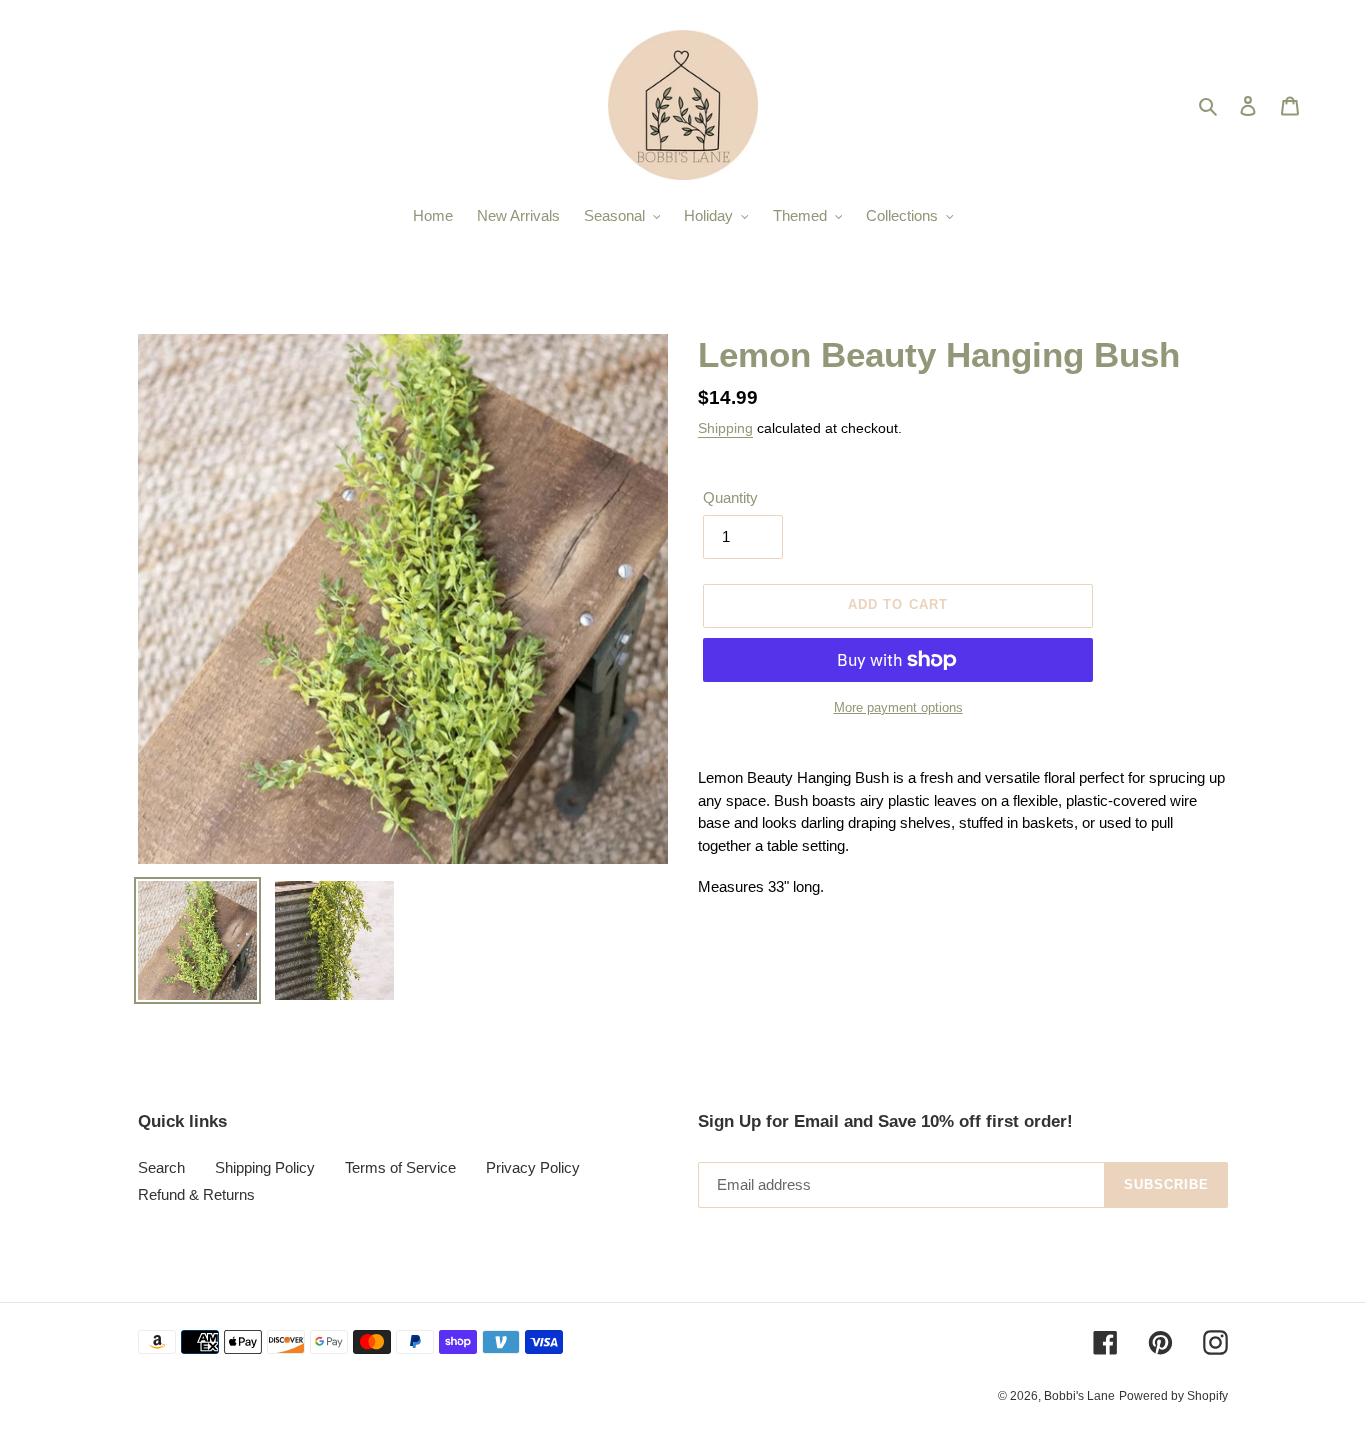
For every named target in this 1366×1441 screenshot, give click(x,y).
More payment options (898, 707)
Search (161, 1167)
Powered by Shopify (1173, 1396)
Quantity (730, 497)
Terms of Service (400, 1167)
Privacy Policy (533, 1167)
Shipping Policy (265, 1167)
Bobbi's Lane (1079, 1396)
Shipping (725, 428)
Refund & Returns (196, 1194)
